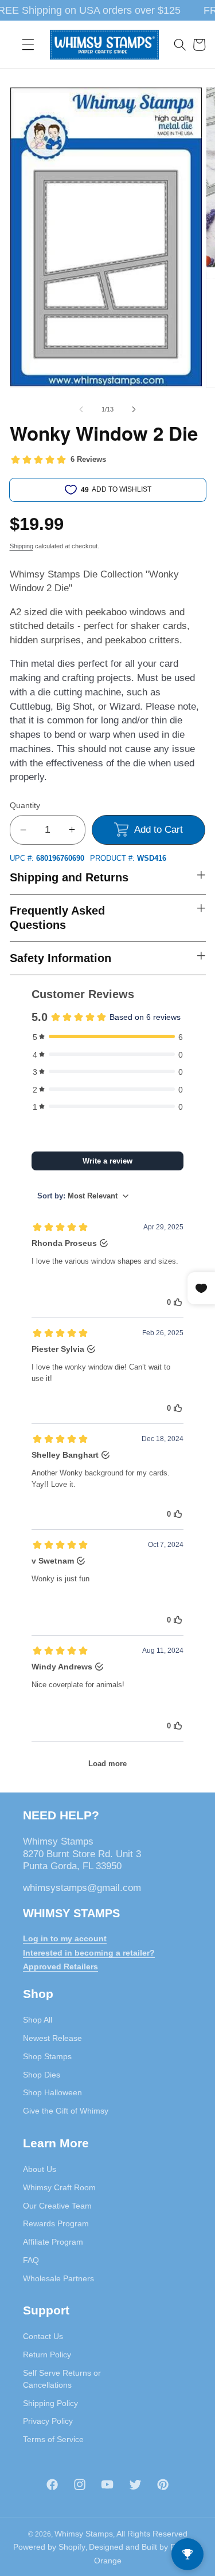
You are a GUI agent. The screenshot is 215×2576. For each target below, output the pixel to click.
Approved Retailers (60, 1966)
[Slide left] (81, 409)
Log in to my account (65, 1938)
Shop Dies (42, 2075)
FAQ (31, 2260)
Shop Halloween (52, 2092)
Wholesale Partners (58, 2278)
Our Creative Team (57, 2206)
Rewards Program (56, 2223)
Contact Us (43, 2336)
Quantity (25, 805)
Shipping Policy (50, 2403)
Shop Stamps (47, 2056)
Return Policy (47, 2355)
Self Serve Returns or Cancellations (62, 2379)
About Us (40, 2169)
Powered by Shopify (49, 2547)
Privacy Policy (48, 2421)
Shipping (21, 546)
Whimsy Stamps (84, 2534)
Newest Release (52, 2038)
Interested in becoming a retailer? (89, 1953)
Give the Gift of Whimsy (66, 2111)
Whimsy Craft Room (59, 2187)
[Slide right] (134, 409)
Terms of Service (53, 2439)
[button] (28, 45)
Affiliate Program (53, 2242)
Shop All (38, 2020)
